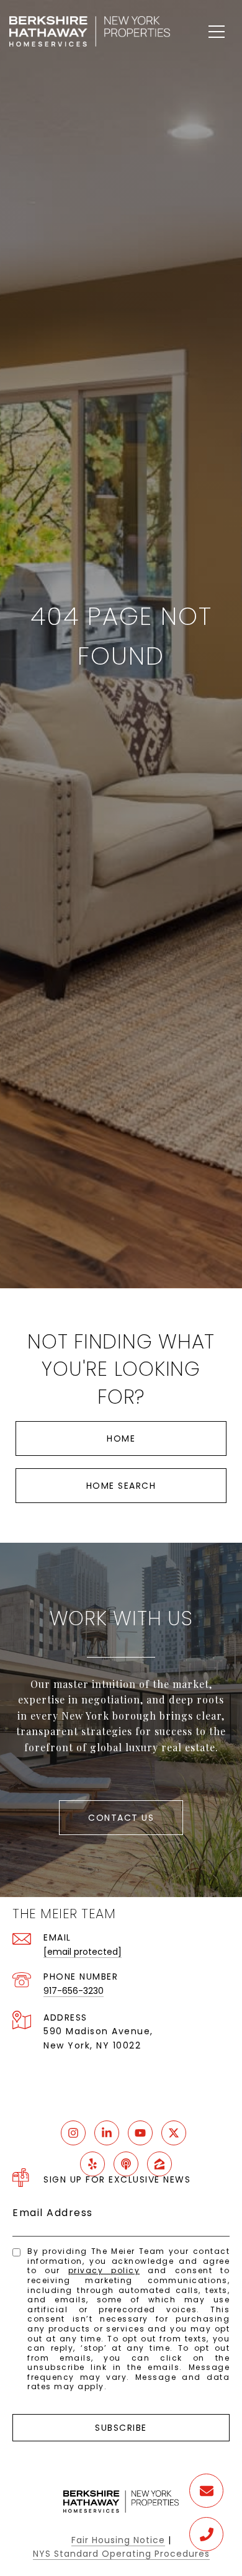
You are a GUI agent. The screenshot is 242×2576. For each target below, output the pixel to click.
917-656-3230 (74, 1991)
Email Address (53, 2213)
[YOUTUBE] (140, 2133)
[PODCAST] (126, 2164)
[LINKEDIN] (107, 2133)
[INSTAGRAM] (73, 2133)
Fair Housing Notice (118, 2540)
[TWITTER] (174, 2133)
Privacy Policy (104, 2270)
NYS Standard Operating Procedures (121, 2554)
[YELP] (92, 2164)
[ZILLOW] (159, 2164)
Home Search (121, 1486)
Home (121, 1438)
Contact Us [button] (121, 1818)
